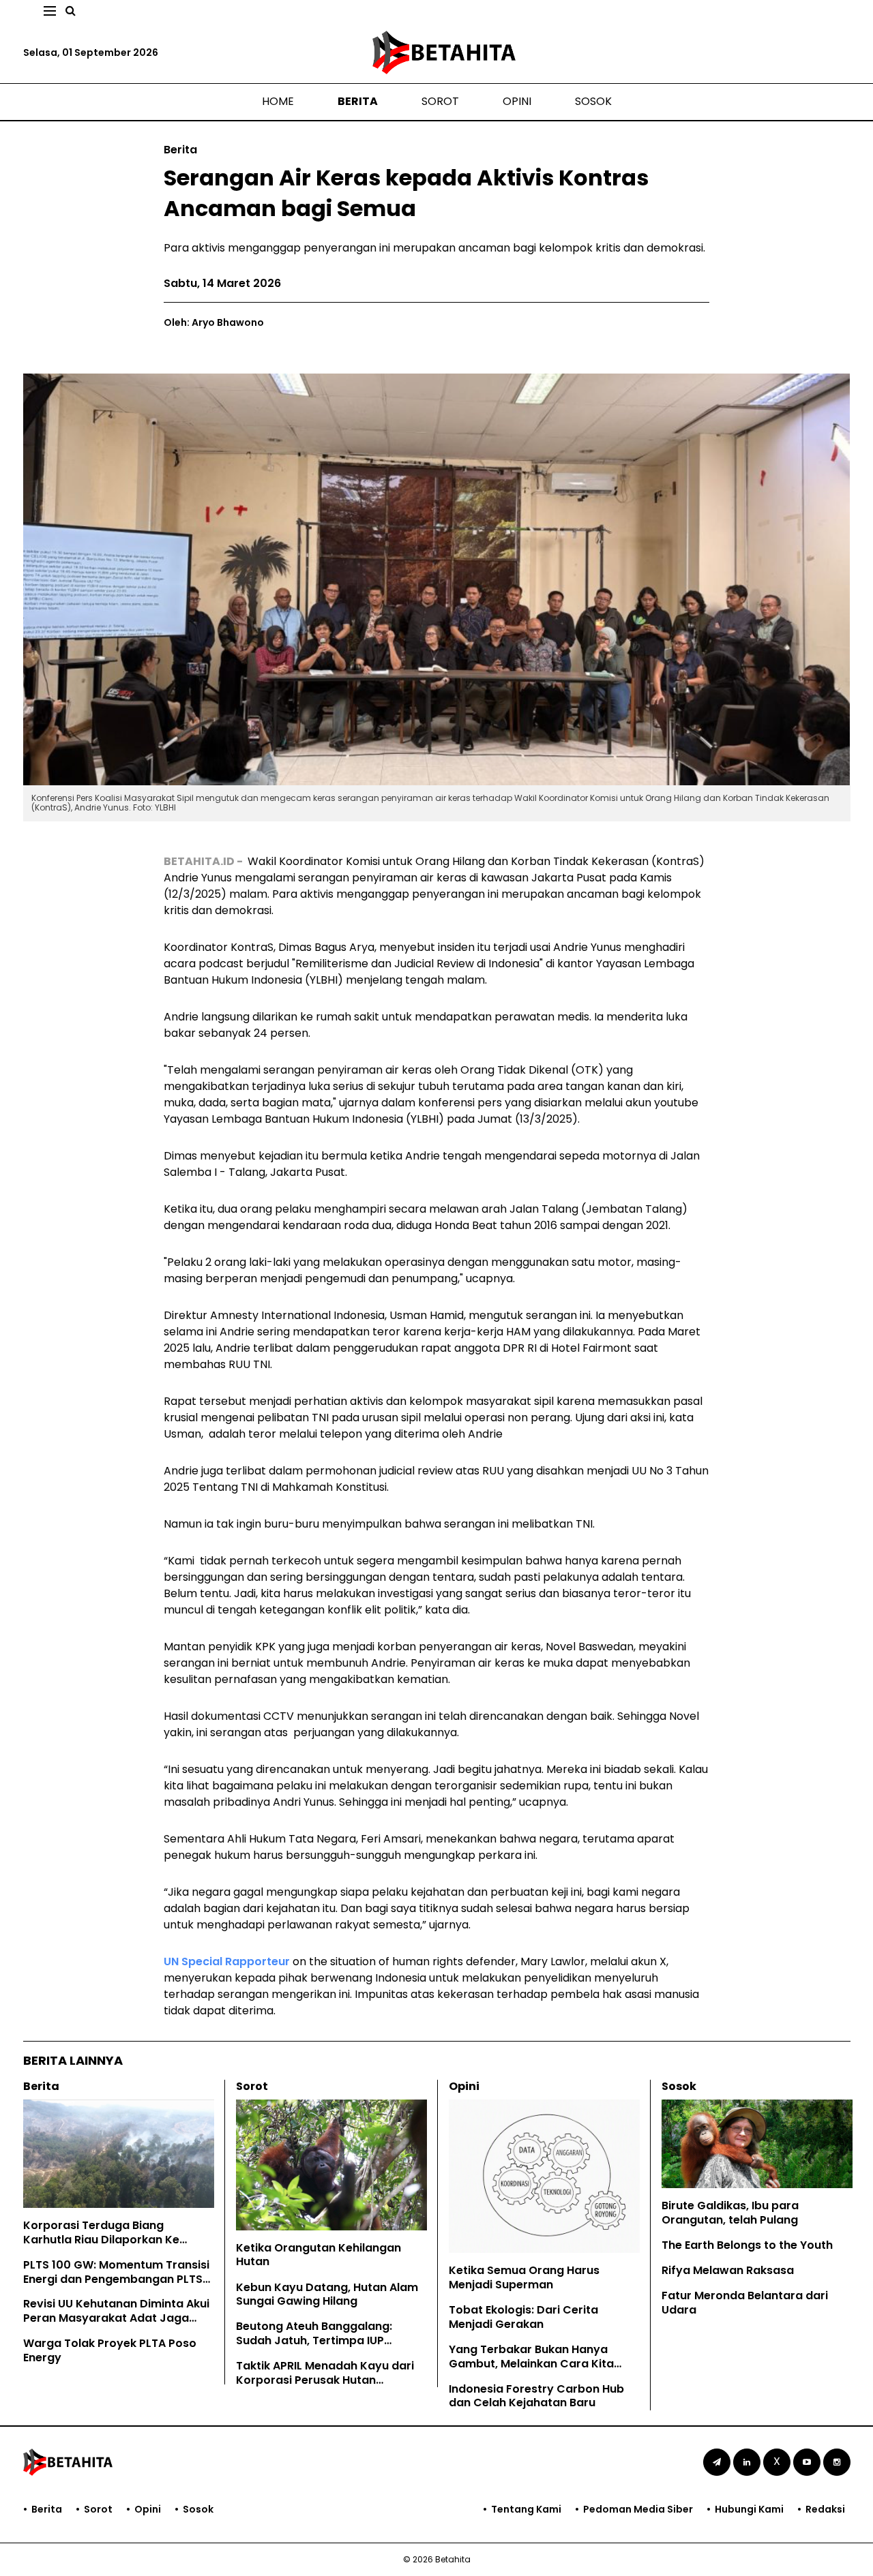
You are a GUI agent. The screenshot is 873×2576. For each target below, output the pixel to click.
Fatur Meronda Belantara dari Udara (745, 2303)
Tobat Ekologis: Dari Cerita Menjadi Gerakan (523, 2317)
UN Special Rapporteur (227, 1961)
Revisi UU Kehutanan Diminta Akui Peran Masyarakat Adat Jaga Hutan (116, 2318)
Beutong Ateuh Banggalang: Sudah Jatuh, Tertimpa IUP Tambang (314, 2340)
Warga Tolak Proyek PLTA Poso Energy (110, 2350)
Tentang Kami (526, 2509)
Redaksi (825, 2509)
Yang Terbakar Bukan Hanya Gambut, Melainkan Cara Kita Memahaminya (531, 2364)
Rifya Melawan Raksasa (728, 2270)
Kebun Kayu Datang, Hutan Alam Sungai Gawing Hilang (327, 2294)
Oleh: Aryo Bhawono (214, 322)
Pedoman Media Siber (638, 2509)
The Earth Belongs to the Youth (747, 2245)
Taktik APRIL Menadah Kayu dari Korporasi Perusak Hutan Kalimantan (325, 2380)
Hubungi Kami (749, 2509)
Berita (358, 101)
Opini (517, 101)
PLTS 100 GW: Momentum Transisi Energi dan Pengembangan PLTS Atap (116, 2279)
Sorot (440, 101)
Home (278, 101)
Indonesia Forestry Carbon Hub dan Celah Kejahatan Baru (536, 2396)
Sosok (593, 101)
